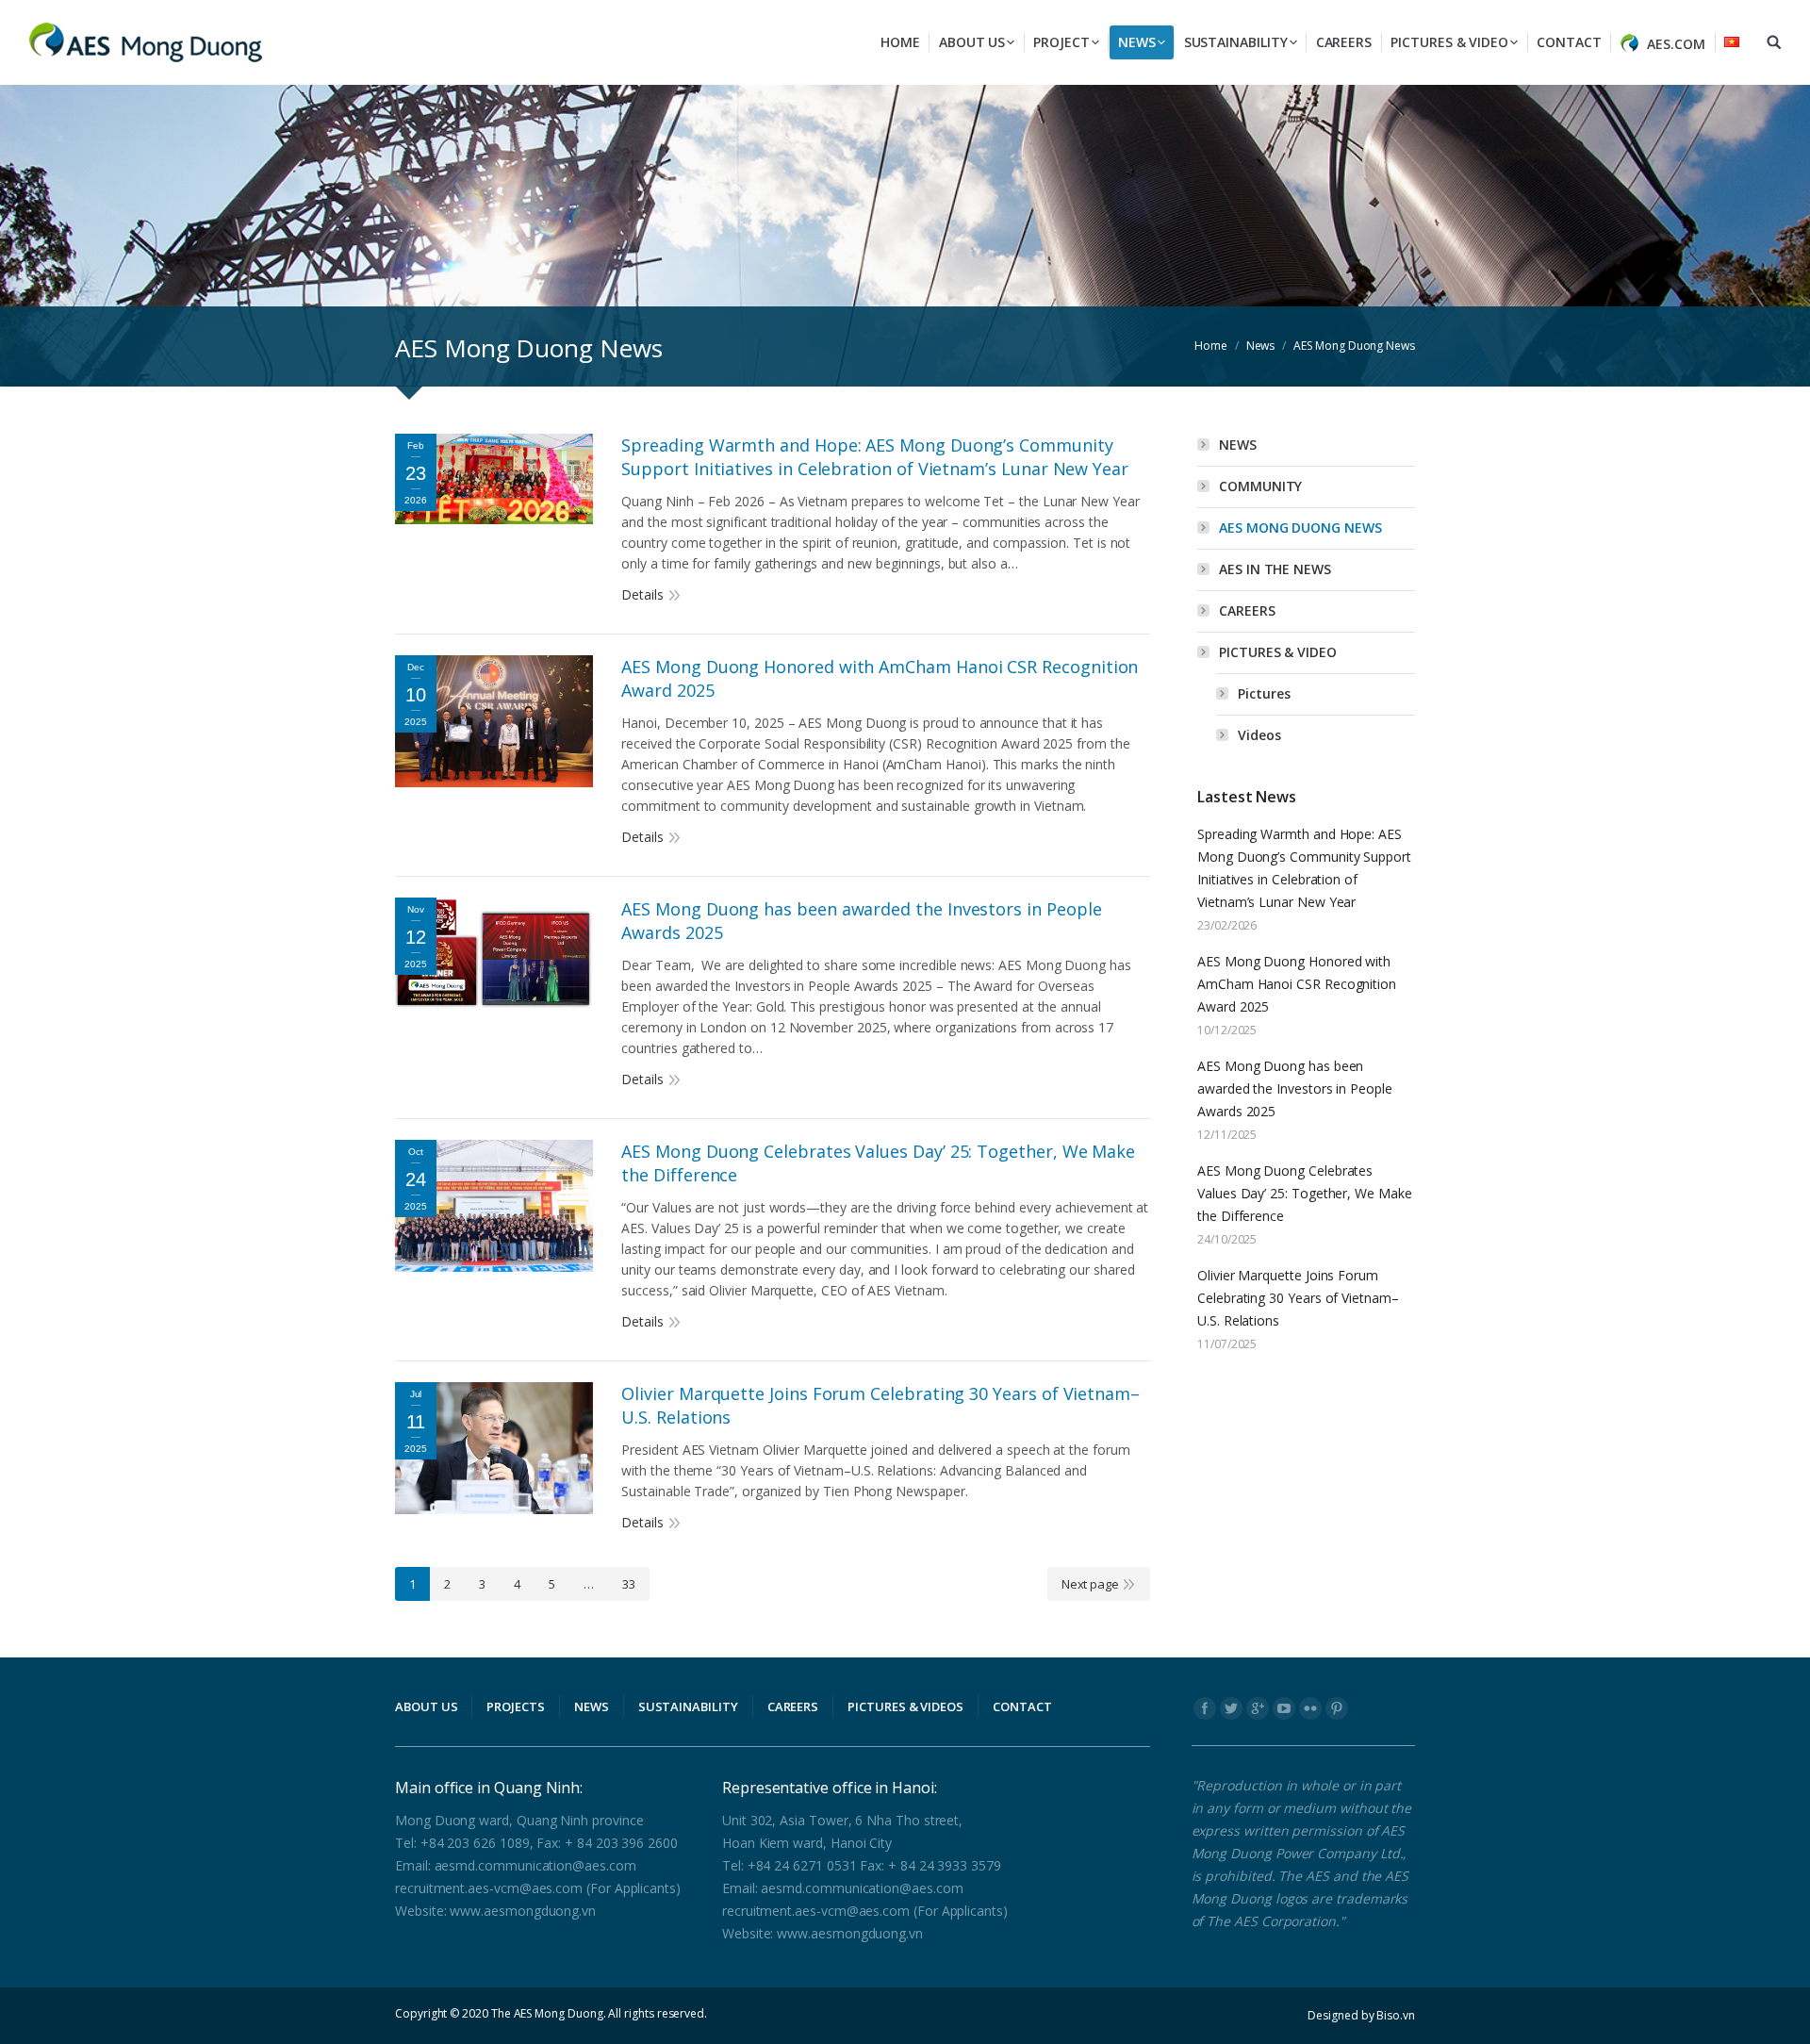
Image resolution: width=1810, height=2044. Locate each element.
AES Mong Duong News (1300, 527)
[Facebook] (1205, 1708)
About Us (426, 1706)
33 (629, 1584)
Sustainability (688, 1706)
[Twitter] (1231, 1708)
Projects (515, 1706)
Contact (1022, 1706)
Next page (1090, 1584)
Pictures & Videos (905, 1706)
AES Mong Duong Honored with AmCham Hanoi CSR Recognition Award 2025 (880, 678)
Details (642, 594)
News (1261, 346)
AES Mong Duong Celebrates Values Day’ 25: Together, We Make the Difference (878, 1163)
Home (1211, 346)
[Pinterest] (1337, 1708)
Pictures (1264, 693)
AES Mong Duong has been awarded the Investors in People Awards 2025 (861, 921)
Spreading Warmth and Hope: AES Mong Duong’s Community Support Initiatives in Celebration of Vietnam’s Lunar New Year (875, 457)
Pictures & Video (1278, 652)
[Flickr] (1310, 1708)
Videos (1259, 735)
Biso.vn (1396, 2015)
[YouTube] (1284, 1708)
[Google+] (1258, 1708)
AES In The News (1275, 569)
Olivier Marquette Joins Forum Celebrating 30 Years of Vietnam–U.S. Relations (880, 1405)
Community (1260, 486)
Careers (1247, 610)
